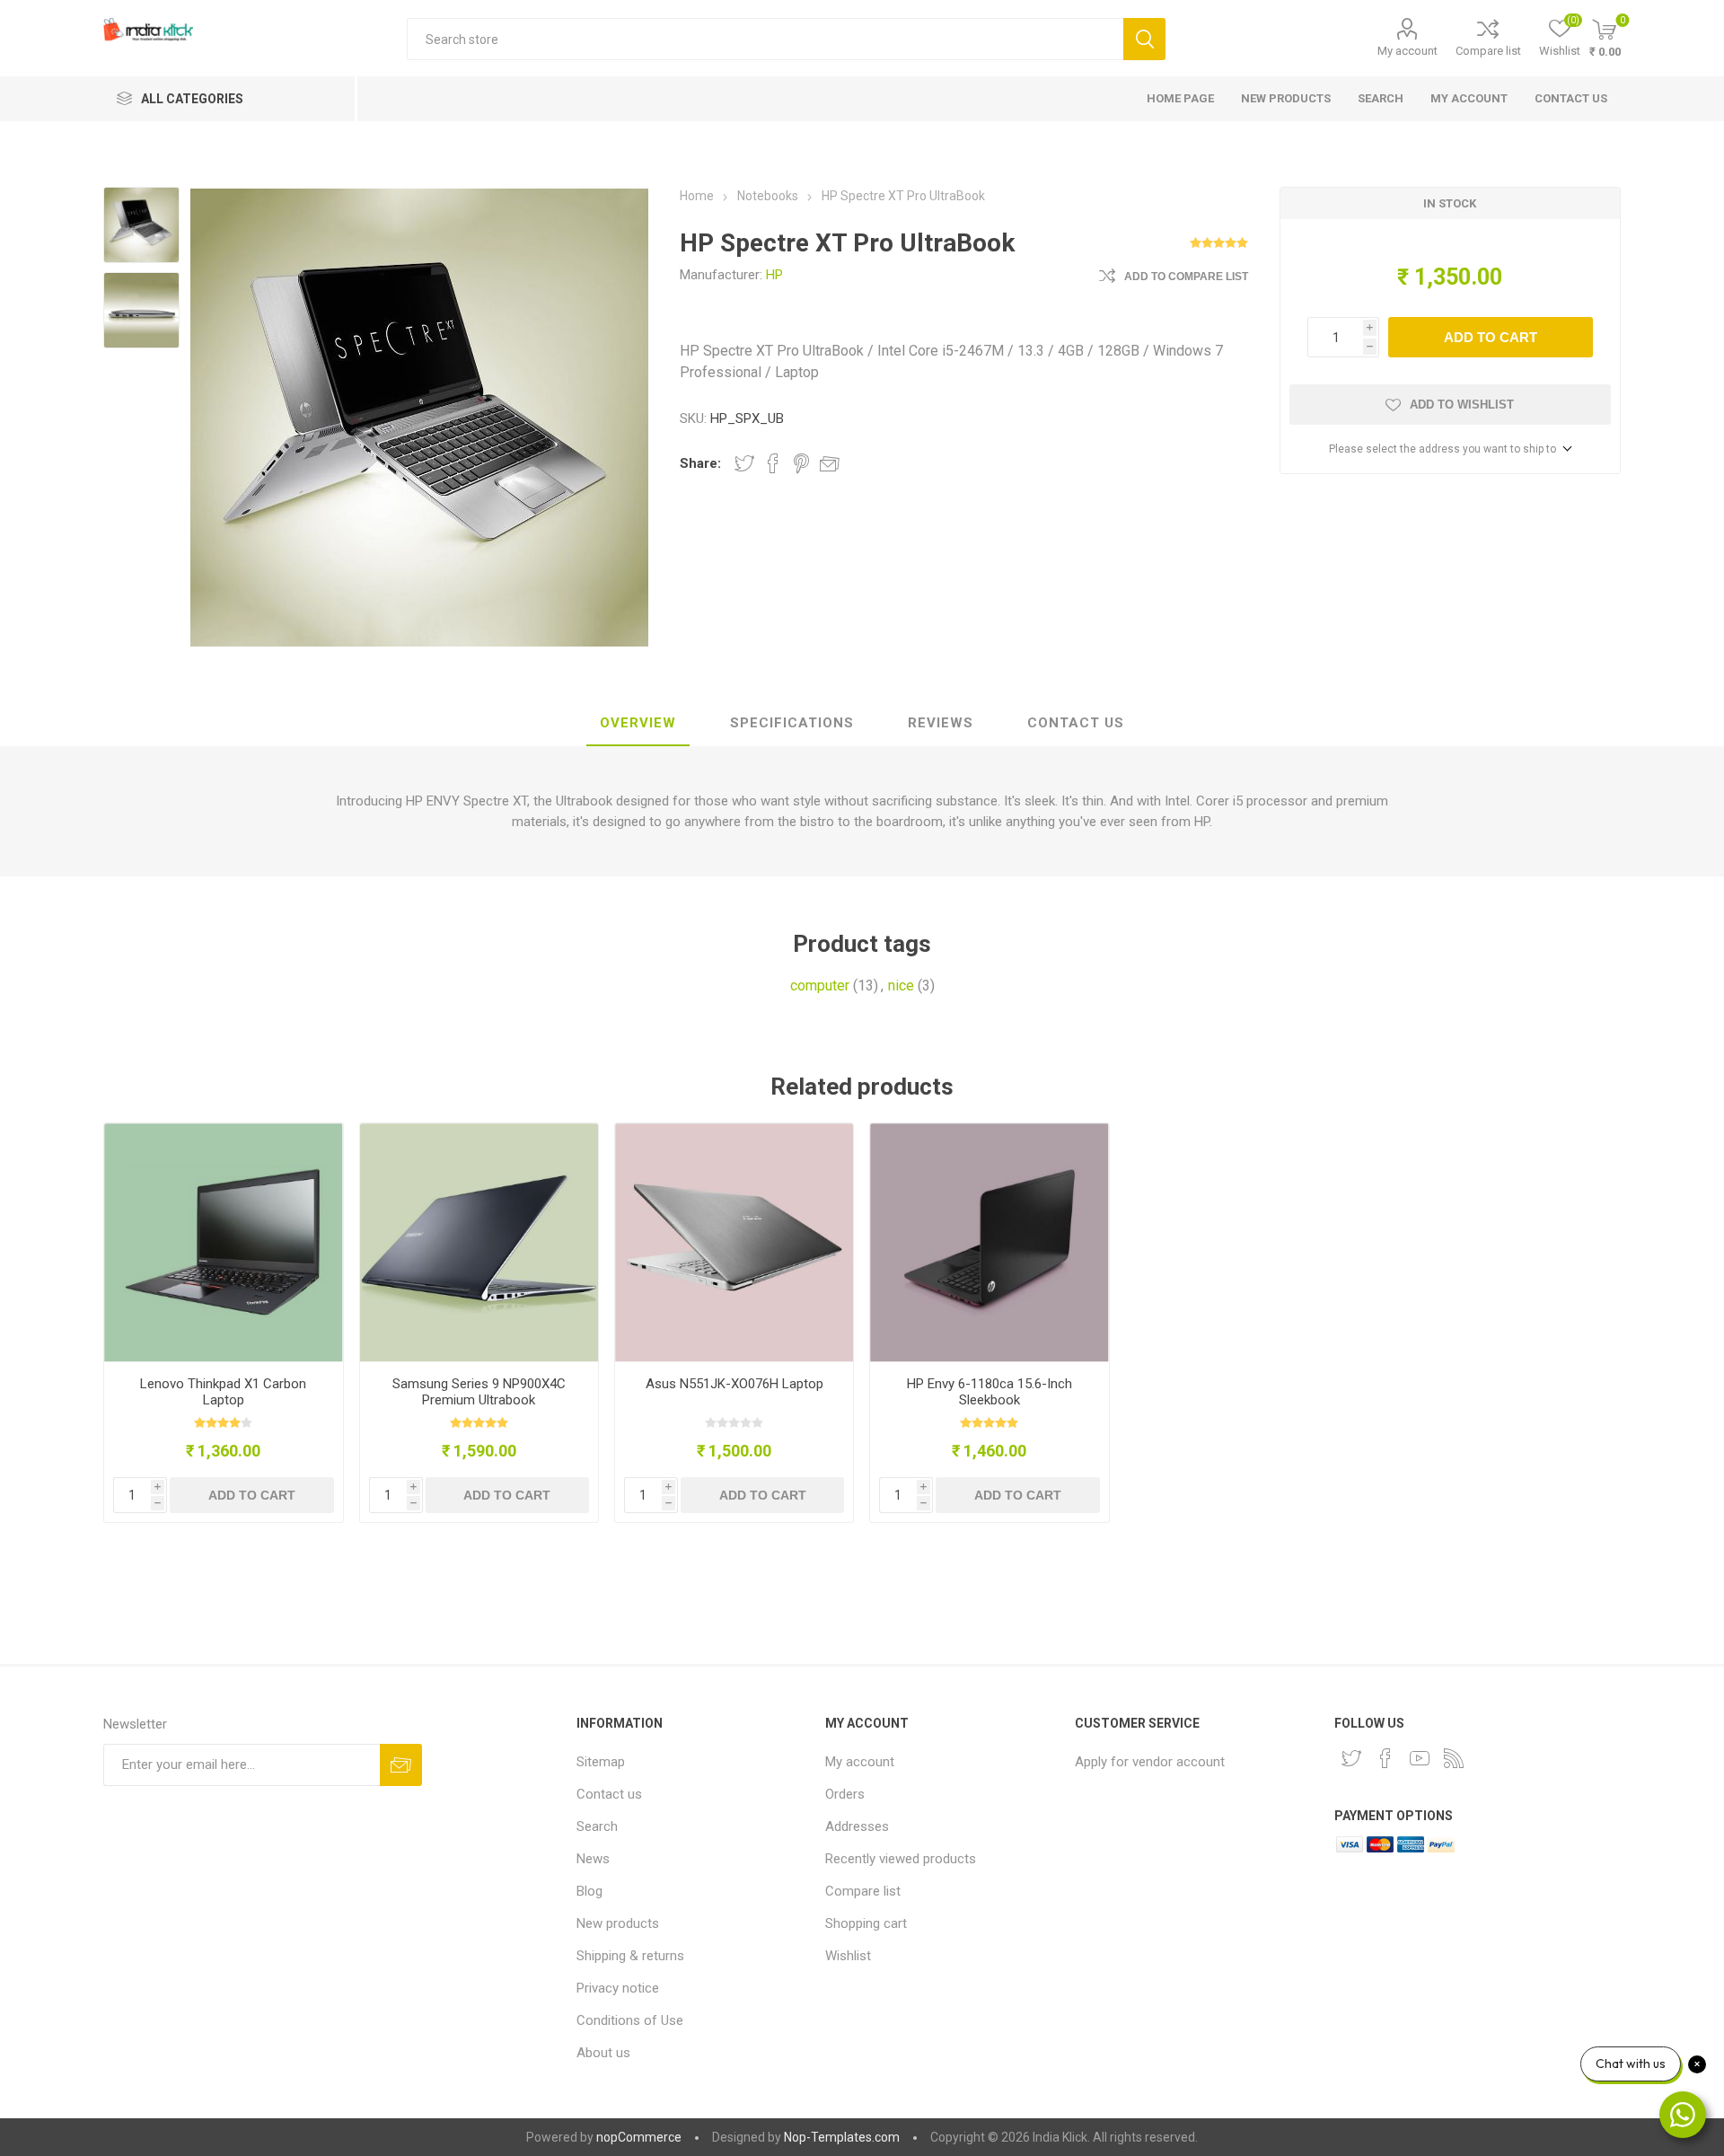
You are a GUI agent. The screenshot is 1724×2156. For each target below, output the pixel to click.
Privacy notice (618, 1988)
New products (1286, 98)
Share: (700, 463)
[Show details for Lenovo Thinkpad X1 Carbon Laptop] (223, 1242)
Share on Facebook (773, 463)
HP (774, 275)
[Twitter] (1351, 1758)
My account (1407, 51)
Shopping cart (866, 1923)
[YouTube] (1420, 1758)
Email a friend (830, 463)
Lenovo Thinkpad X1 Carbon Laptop (223, 1392)
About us (603, 2053)
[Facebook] (1385, 1758)
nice (901, 986)
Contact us (1571, 98)
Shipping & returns (630, 1956)
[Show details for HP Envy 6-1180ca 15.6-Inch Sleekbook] (989, 1242)
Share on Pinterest (801, 463)
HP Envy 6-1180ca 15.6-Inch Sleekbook (990, 1392)
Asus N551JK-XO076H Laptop (734, 1384)
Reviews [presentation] (941, 723)
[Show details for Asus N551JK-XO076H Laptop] (734, 1242)
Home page (1180, 98)
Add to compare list (1186, 277)
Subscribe (401, 1765)
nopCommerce (639, 2137)
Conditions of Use (630, 2020)
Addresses (857, 1826)
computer (820, 986)
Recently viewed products (901, 1859)
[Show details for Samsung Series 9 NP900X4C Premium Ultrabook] (479, 1242)
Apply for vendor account (1150, 1762)
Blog (589, 1891)
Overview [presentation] (638, 723)
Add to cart (1491, 337)
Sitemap (601, 1762)
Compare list (1488, 51)
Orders (845, 1794)
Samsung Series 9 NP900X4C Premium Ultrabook (479, 1392)
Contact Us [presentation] (1076, 723)
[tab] (638, 724)
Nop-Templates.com (842, 2137)
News (593, 1859)
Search (1144, 39)
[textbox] (765, 39)
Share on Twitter (744, 463)
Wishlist (848, 1956)
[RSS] (1454, 1758)
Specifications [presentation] (792, 723)
